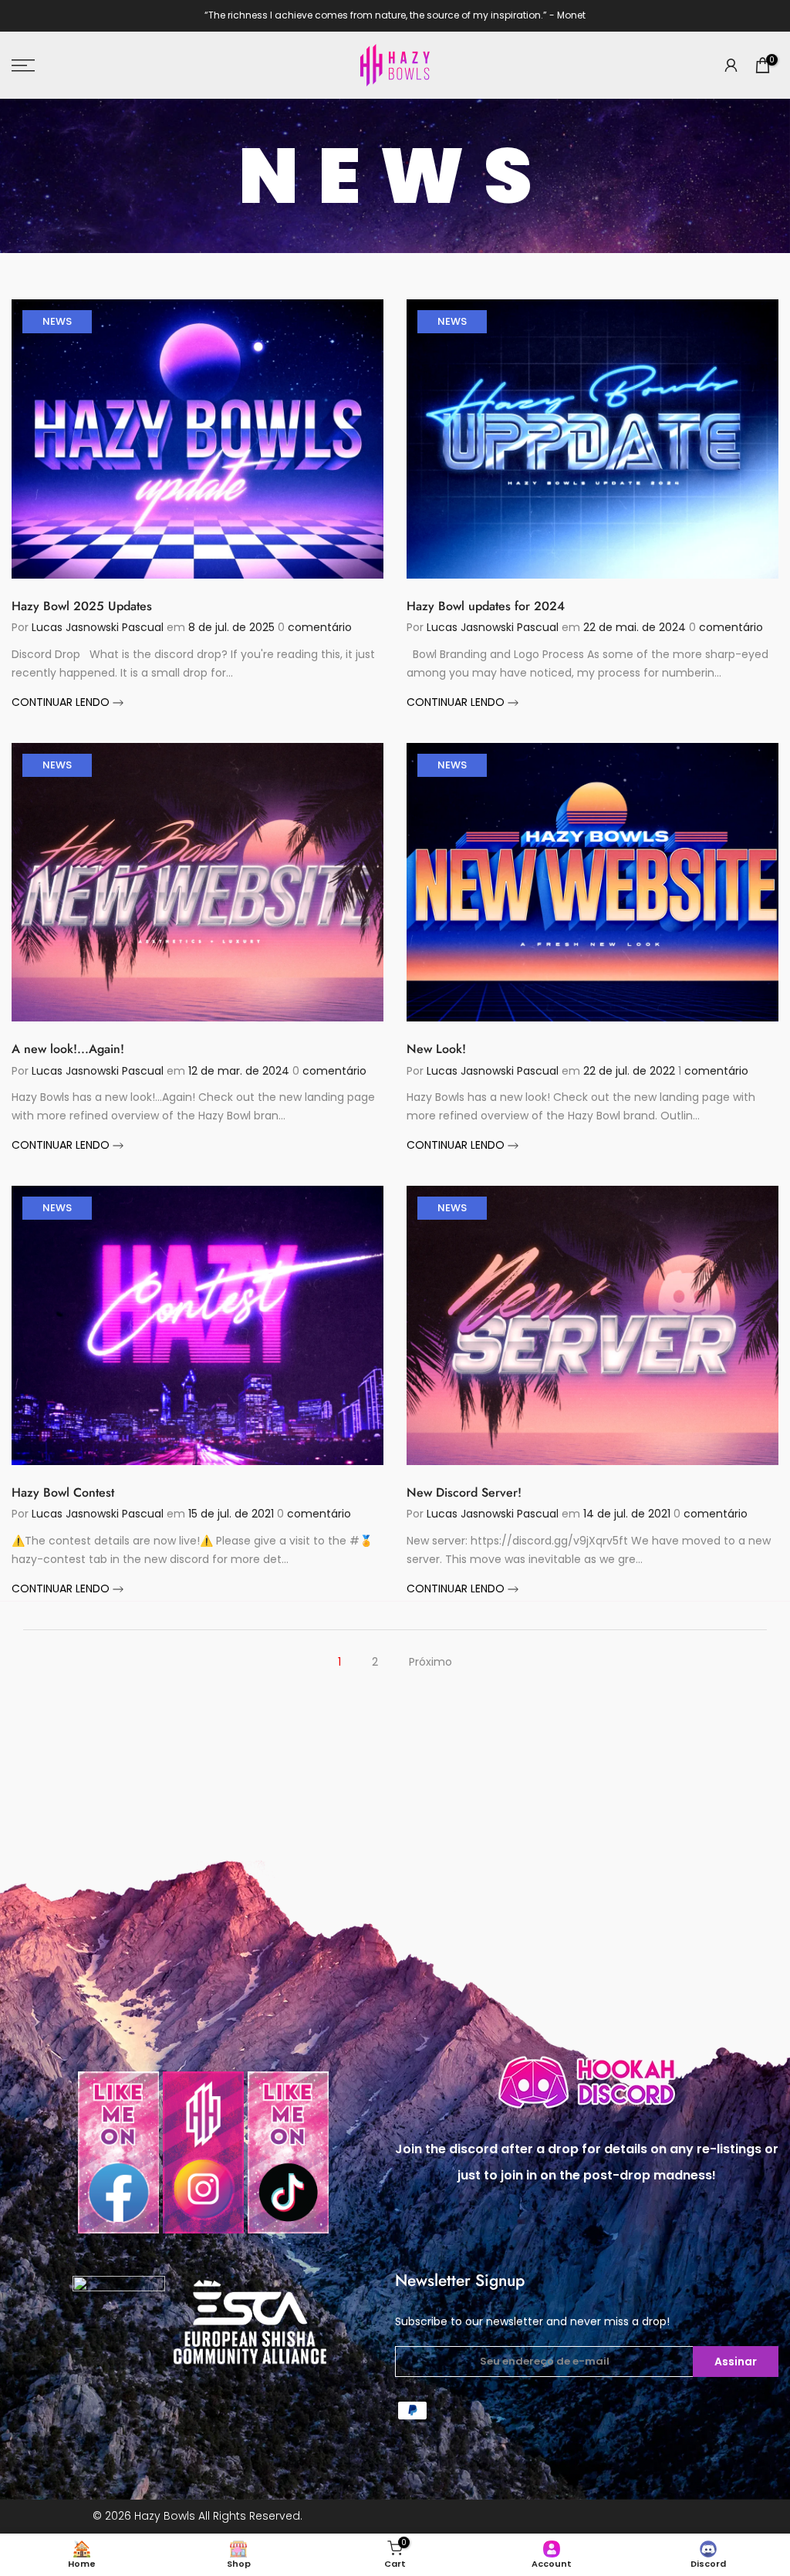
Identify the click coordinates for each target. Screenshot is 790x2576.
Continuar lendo (62, 702)
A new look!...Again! (68, 1049)
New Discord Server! (464, 1492)
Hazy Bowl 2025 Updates (82, 606)
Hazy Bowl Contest (63, 1492)
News (57, 321)
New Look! (436, 1049)
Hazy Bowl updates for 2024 (486, 606)
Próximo (430, 1662)
